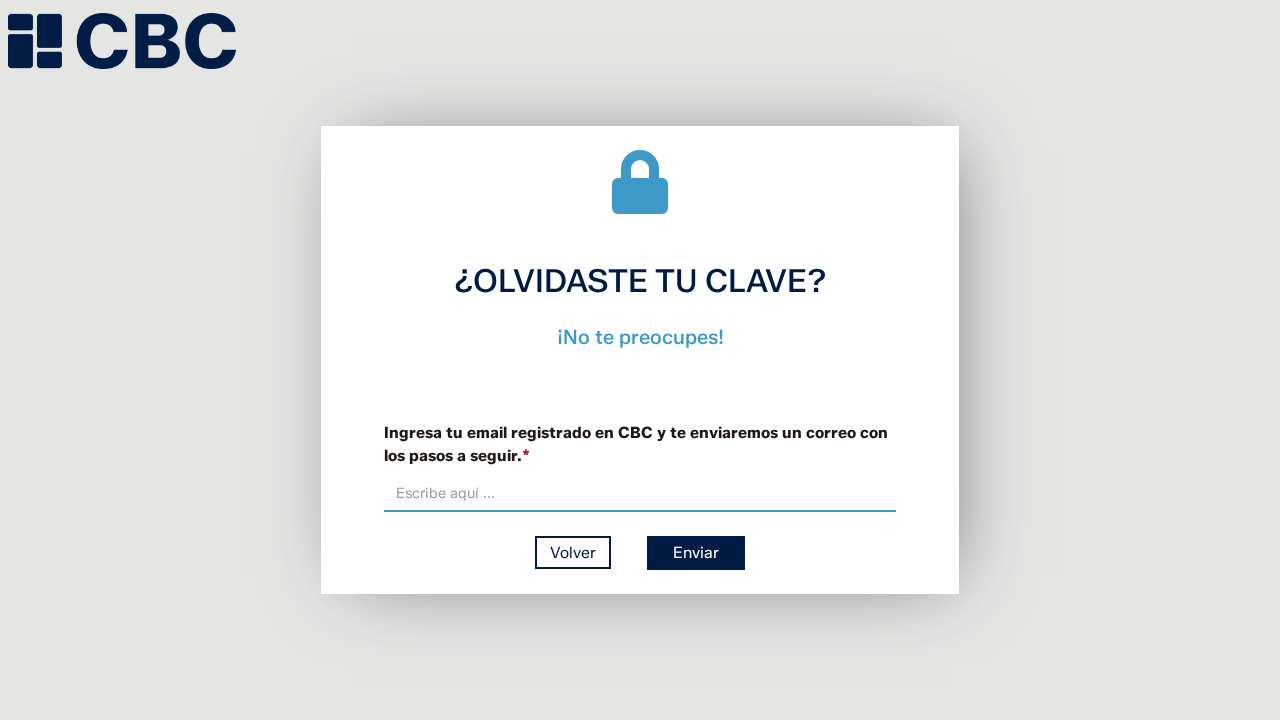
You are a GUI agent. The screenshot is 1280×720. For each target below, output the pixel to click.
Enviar (696, 552)
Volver (573, 552)
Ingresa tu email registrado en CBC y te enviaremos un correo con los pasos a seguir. (636, 444)
